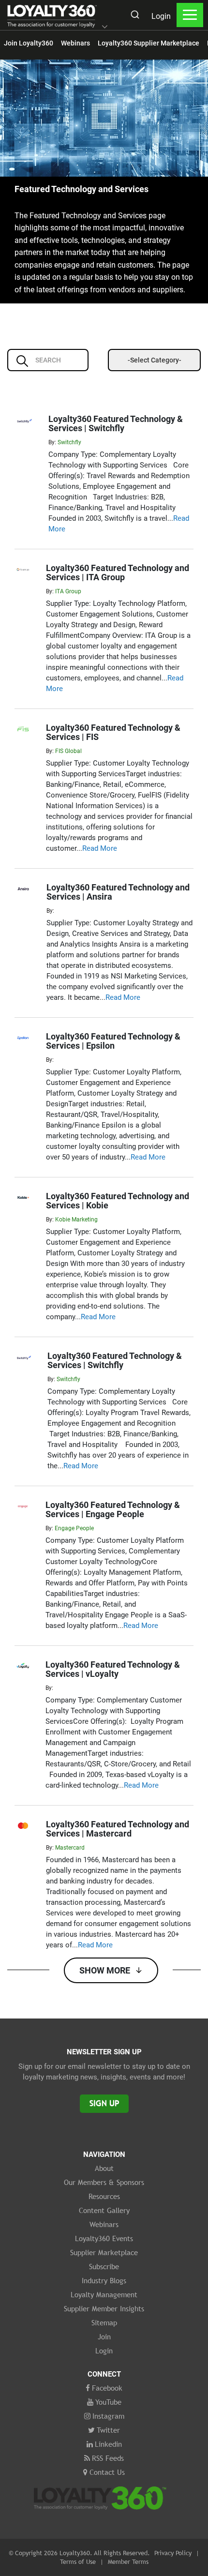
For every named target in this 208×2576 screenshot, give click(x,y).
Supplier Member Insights (104, 2308)
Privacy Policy (173, 2553)
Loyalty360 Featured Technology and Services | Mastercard (118, 1829)
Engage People (74, 1528)
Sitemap (104, 2322)
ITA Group (68, 591)
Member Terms (128, 2561)
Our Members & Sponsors (104, 2182)
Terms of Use (78, 2561)
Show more (105, 1970)
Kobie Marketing (76, 1220)
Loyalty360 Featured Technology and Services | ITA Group (118, 572)
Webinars (75, 43)
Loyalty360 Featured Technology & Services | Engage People (113, 1509)
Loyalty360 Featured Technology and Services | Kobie (118, 1201)
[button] (105, 28)
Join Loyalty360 (29, 43)
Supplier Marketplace (104, 2252)
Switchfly (69, 442)
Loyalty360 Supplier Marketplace (149, 43)
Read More (100, 848)
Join (104, 2336)
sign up (104, 2103)
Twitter (108, 2430)
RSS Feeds (108, 2458)
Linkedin (108, 2444)
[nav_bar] (190, 15)
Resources (104, 2196)
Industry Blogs (104, 2280)
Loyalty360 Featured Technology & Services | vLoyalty (113, 1669)
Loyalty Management (104, 2294)
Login (161, 16)
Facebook (107, 2388)
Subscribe (104, 2266)
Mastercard (70, 1848)
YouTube (108, 2402)
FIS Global (68, 751)
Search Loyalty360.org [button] (134, 16)
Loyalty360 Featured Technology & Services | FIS (113, 732)
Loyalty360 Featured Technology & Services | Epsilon (113, 1041)
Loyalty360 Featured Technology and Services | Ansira (118, 892)
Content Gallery (104, 2210)
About (104, 2168)
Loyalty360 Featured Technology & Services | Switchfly (116, 423)
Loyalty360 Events (104, 2238)
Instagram (108, 2416)
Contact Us (107, 2472)
